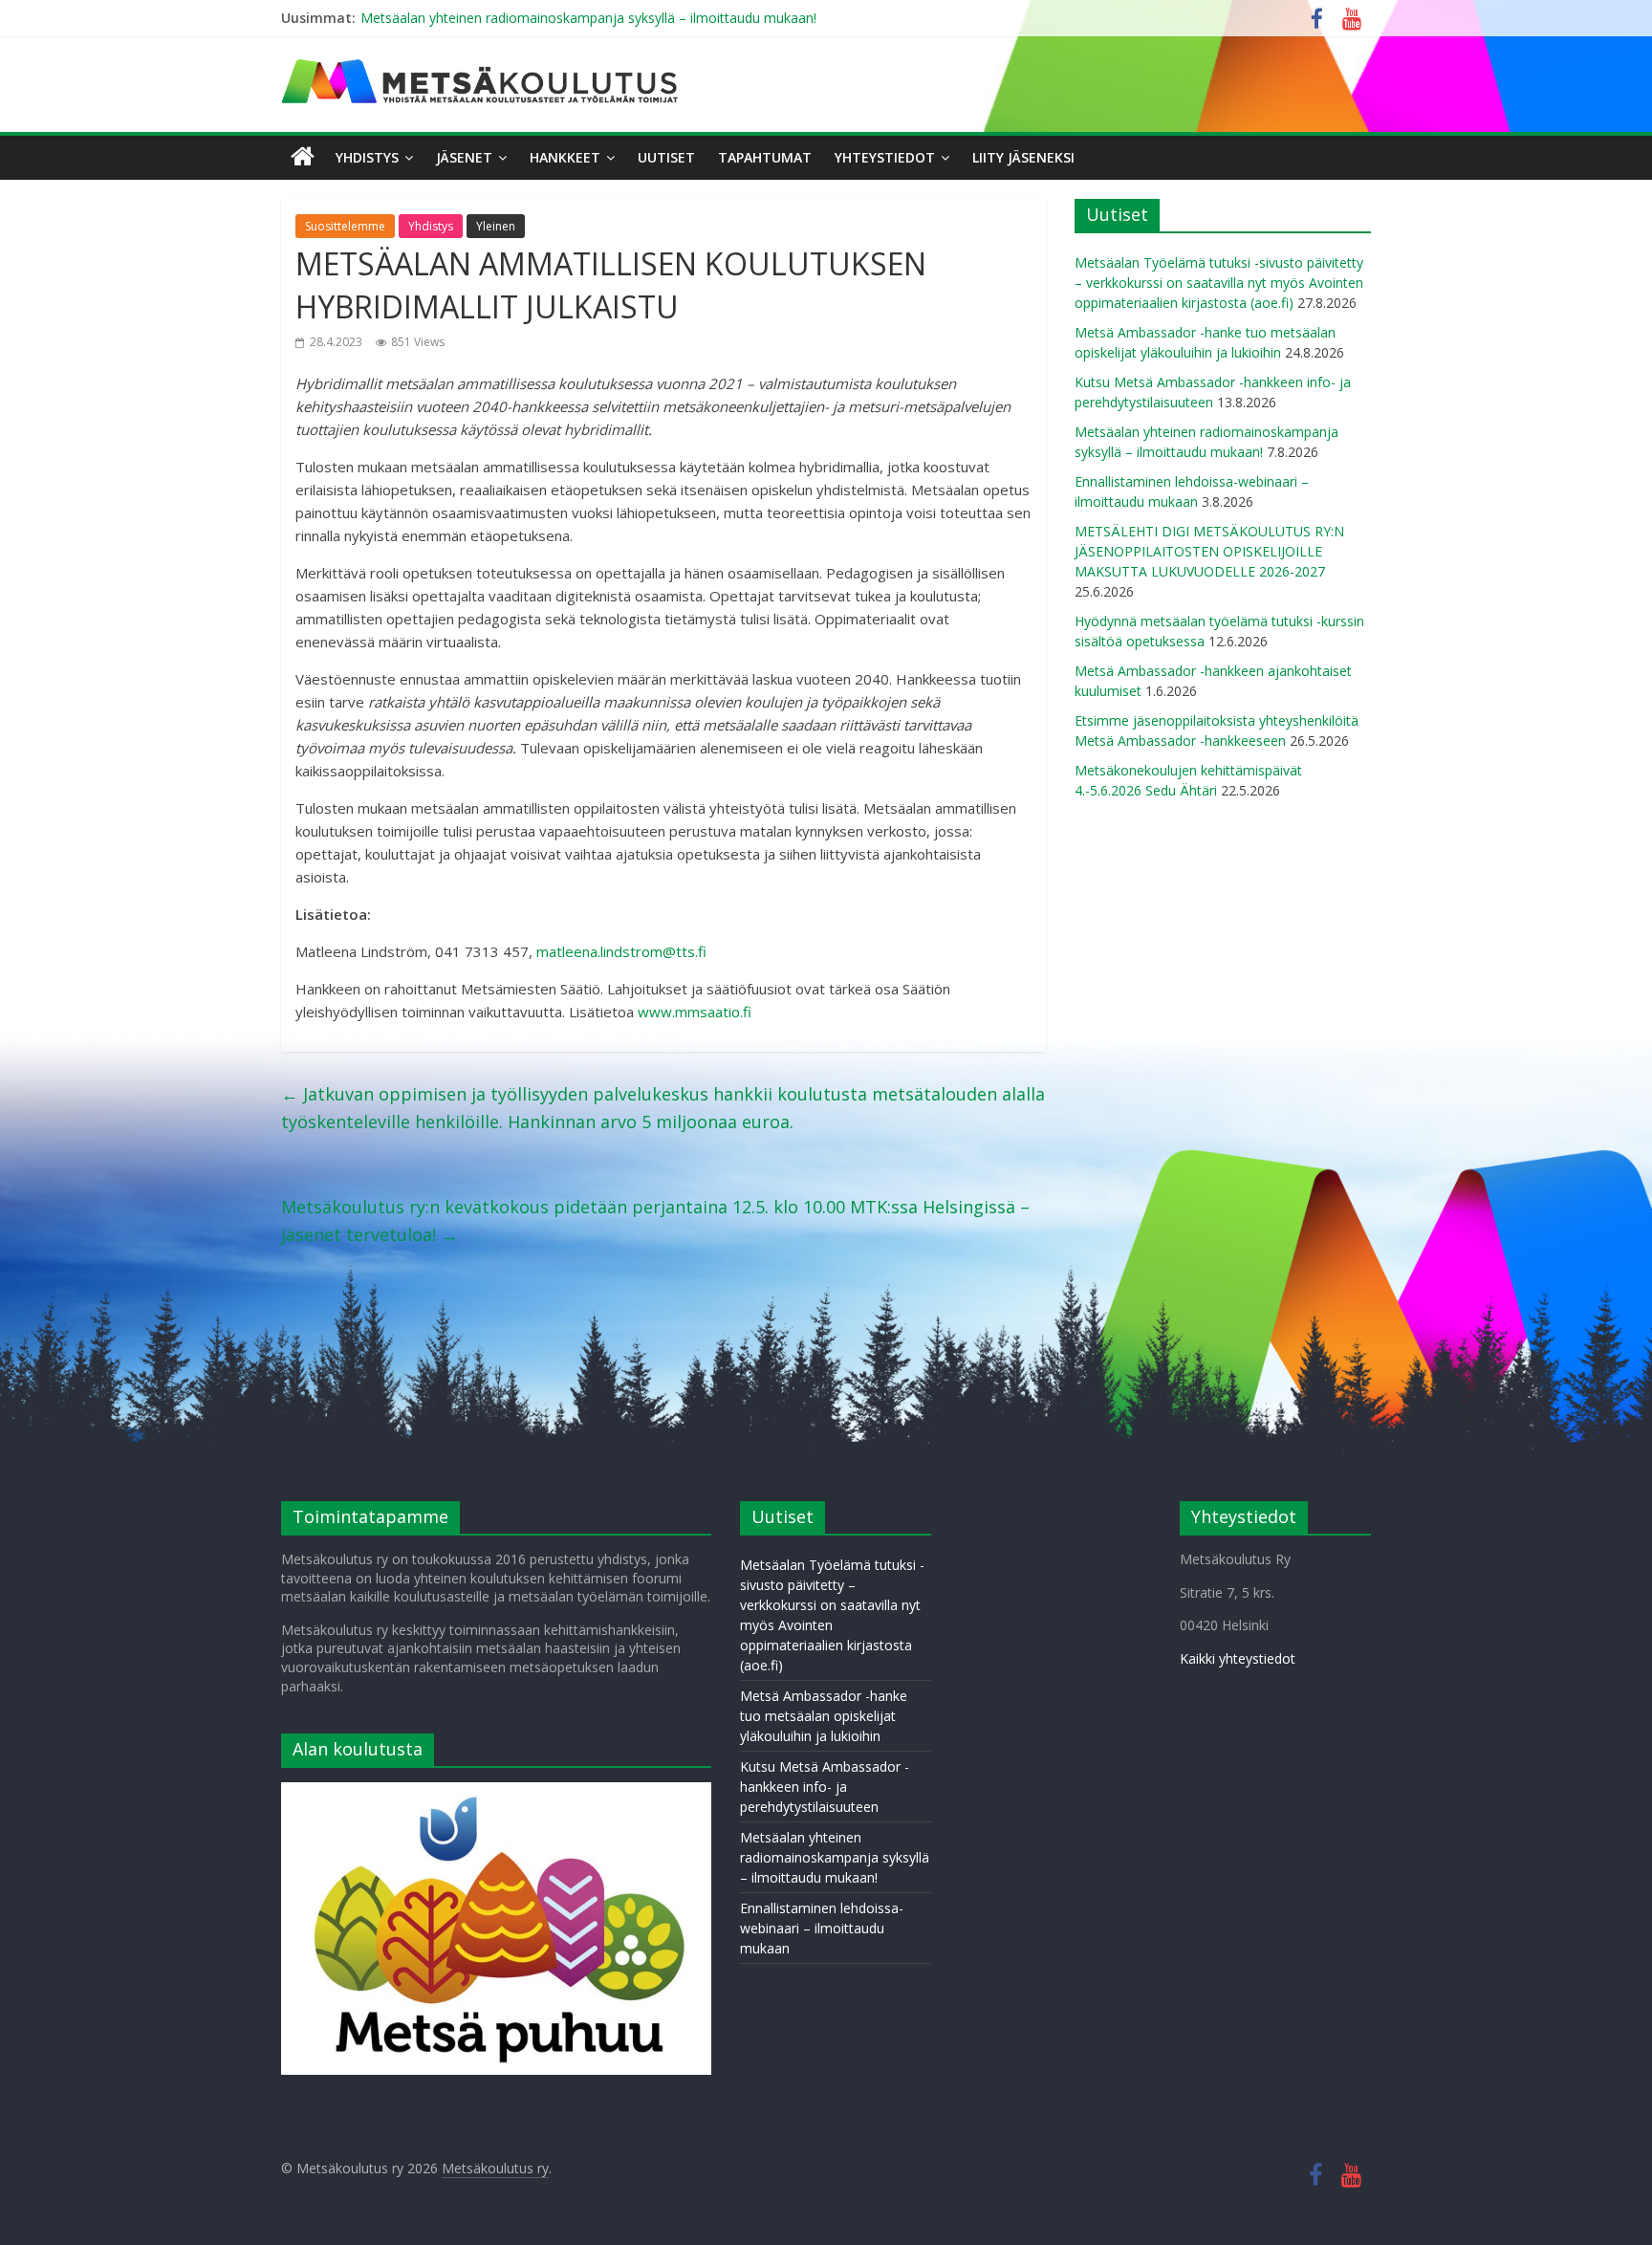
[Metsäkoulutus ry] (482, 67)
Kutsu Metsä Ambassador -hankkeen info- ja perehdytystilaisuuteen (825, 1787)
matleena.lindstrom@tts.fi (621, 951)
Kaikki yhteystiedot (1238, 1658)
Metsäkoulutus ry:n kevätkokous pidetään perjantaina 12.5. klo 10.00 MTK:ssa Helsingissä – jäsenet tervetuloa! (655, 1221)
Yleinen (496, 226)
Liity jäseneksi (1023, 157)
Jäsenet (464, 157)
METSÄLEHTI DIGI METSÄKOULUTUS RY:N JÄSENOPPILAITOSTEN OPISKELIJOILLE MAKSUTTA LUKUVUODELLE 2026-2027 (1209, 551)
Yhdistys (367, 157)
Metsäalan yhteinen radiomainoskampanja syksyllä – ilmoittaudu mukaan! (588, 18)
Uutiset (666, 157)
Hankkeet (565, 157)
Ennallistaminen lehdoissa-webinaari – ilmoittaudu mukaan (822, 1928)
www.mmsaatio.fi (695, 1012)
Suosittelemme (345, 226)
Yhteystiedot (885, 157)
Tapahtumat (765, 157)
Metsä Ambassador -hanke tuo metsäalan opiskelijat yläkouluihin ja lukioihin (824, 1716)
